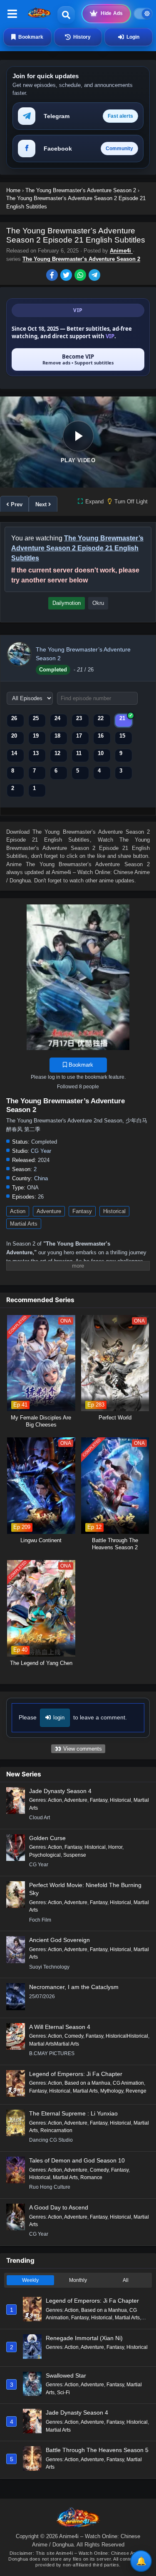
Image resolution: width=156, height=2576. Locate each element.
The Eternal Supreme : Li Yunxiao (73, 2113)
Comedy (74, 2036)
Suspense (75, 1855)
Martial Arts (24, 1224)
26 (14, 718)
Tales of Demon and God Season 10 (77, 2160)
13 (36, 753)
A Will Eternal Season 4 (60, 2027)
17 (79, 736)
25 (36, 718)
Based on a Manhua (87, 2083)
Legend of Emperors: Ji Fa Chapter (76, 2074)
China (41, 1178)
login (59, 1718)
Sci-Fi (63, 2393)
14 (14, 753)
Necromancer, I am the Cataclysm (74, 1987)
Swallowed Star (66, 2375)
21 (122, 718)
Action (18, 1211)
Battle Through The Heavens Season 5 (97, 2450)
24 (57, 718)
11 (79, 753)
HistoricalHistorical (127, 2036)
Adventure (49, 1211)
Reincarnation (56, 2130)
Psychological (45, 1855)
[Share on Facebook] (53, 276)
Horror (115, 1847)
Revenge (136, 2091)
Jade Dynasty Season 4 (60, 1791)
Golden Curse (47, 1838)
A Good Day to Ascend (59, 2207)
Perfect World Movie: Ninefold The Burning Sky (85, 1889)
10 (101, 753)
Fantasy (82, 1211)
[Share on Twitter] (67, 276)
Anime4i (121, 251)
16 (101, 736)
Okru (98, 603)
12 (57, 753)
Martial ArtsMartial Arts (54, 2044)
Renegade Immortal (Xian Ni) (84, 2338)
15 (122, 736)
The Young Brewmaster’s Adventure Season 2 (81, 259)
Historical (114, 1211)
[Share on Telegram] (95, 276)
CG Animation (128, 2083)
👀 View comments (78, 1749)
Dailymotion (67, 603)
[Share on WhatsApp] (82, 276)
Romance (91, 2177)
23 (79, 718)
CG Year (41, 1151)
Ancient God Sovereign (59, 1940)
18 (57, 736)
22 (101, 718)
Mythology (112, 2091)
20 (14, 736)
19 (36, 736)
